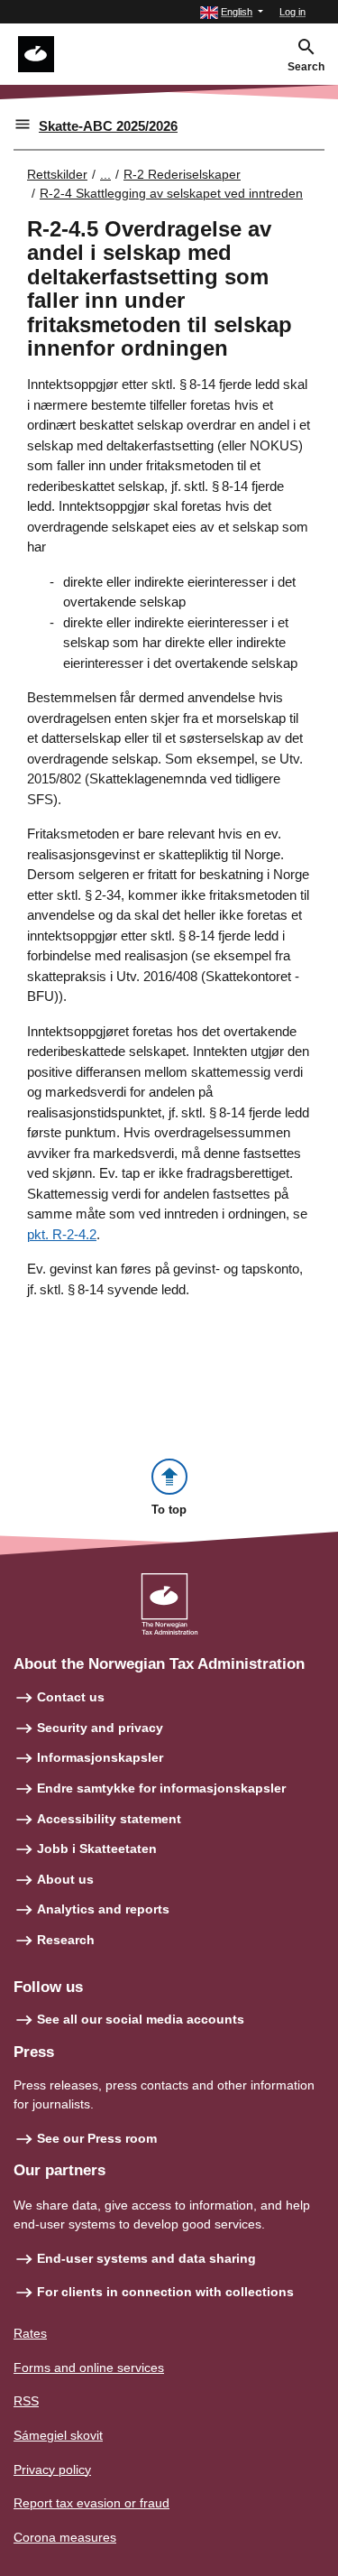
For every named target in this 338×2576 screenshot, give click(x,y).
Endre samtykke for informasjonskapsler (161, 1788)
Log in (292, 12)
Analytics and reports (103, 1909)
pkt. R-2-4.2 (62, 1234)
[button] (232, 12)
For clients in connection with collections (165, 2292)
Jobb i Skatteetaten (97, 1849)
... (105, 174)
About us (65, 1879)
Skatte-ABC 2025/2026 (108, 126)
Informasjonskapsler (100, 1757)
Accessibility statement (109, 1819)
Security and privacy (100, 1728)
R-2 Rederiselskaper (182, 174)
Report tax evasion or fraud (91, 2503)
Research (66, 1940)
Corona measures (65, 2537)
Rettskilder (57, 174)
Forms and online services (89, 2368)
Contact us (71, 1697)
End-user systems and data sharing (146, 2258)
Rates (30, 2333)
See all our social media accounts (141, 2019)
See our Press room (97, 2138)
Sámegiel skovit (58, 2435)
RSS (26, 2401)
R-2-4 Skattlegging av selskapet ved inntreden (171, 193)
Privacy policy (52, 2469)
